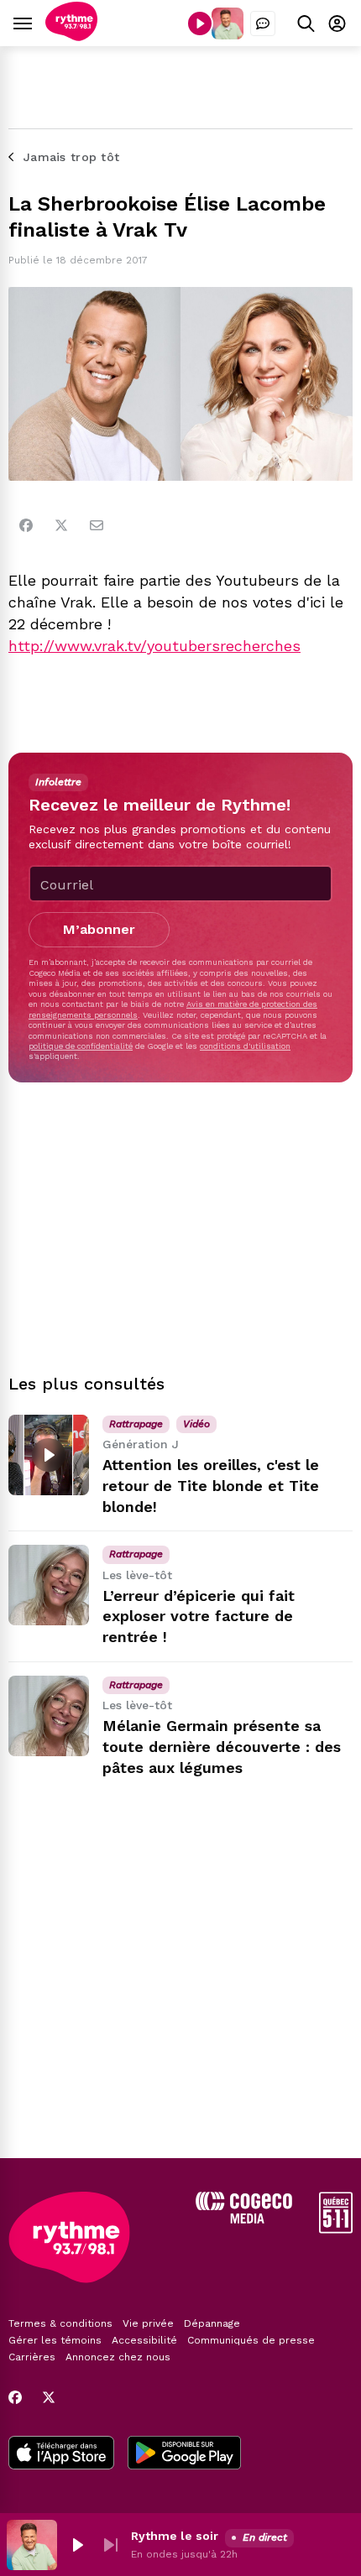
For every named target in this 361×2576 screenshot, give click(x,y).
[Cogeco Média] (244, 2219)
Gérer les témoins (55, 2340)
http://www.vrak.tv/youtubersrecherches (154, 646)
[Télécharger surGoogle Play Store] (184, 2454)
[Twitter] (61, 525)
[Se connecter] (337, 23)
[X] (49, 2397)
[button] (77, 2545)
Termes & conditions (60, 2323)
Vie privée (148, 2323)
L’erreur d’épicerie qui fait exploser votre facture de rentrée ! (199, 1617)
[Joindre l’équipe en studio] (263, 23)
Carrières (32, 2357)
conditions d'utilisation (245, 1046)
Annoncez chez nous (118, 2357)
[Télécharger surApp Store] (61, 2454)
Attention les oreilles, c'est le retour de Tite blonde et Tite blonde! (211, 1486)
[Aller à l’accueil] (71, 37)
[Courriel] (97, 525)
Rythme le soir (175, 2536)
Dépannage (212, 2323)
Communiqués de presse (251, 2340)
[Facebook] (26, 525)
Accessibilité (144, 2340)
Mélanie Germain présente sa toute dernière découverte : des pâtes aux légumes (222, 1747)
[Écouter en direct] (200, 23)
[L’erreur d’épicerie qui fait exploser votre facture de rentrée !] (49, 1585)
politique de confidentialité (81, 1046)
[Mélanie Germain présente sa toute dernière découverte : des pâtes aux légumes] (49, 1716)
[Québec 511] (336, 2229)
